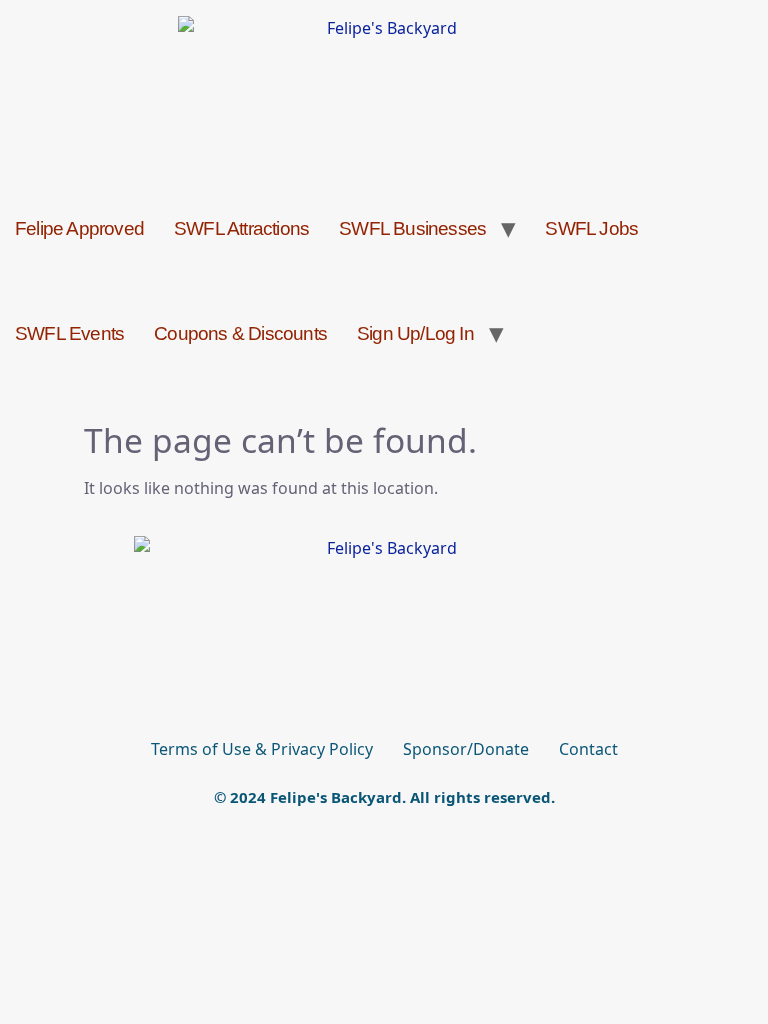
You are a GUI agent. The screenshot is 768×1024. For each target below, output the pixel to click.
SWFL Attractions (241, 228)
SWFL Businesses (412, 228)
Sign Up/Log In (415, 333)
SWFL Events (69, 333)
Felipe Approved (79, 228)
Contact (588, 749)
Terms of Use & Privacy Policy (262, 749)
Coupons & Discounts (240, 333)
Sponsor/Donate (466, 749)
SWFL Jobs (591, 228)
